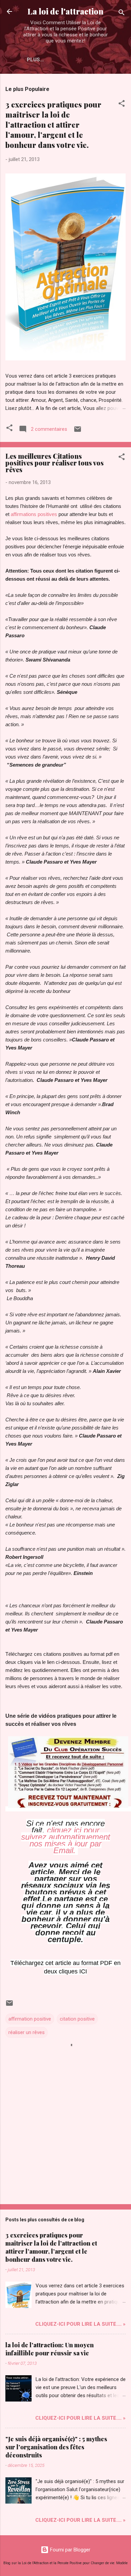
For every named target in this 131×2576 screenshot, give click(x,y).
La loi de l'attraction (65, 11)
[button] (122, 105)
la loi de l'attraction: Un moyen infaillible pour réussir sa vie (50, 2349)
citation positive (77, 2019)
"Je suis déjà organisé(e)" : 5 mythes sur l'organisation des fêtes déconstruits (56, 2447)
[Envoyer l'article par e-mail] (78, 431)
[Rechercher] (122, 14)
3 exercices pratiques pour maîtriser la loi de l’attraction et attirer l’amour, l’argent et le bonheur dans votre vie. (53, 125)
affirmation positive (30, 2019)
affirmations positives (34, 514)
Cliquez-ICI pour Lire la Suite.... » (80, 2324)
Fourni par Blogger (70, 2550)
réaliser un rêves (27, 2032)
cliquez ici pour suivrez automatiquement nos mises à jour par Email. (66, 1840)
